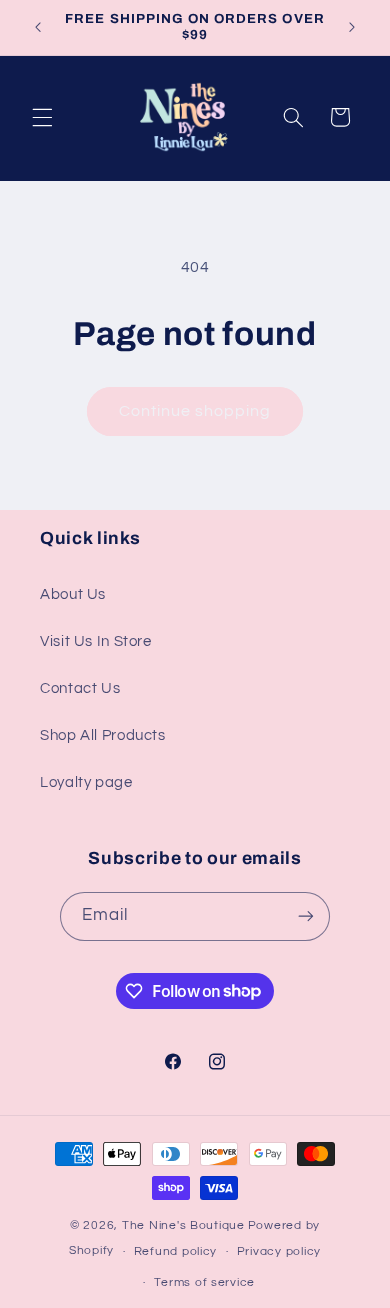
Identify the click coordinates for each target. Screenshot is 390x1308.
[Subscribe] (306, 916)
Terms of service (204, 1282)
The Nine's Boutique (183, 1225)
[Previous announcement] (38, 27)
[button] (42, 117)
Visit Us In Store (96, 641)
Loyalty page (86, 782)
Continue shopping (195, 411)
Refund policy (176, 1251)
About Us (73, 594)
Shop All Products (103, 735)
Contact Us (80, 688)
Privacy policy (279, 1251)
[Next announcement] (352, 27)
